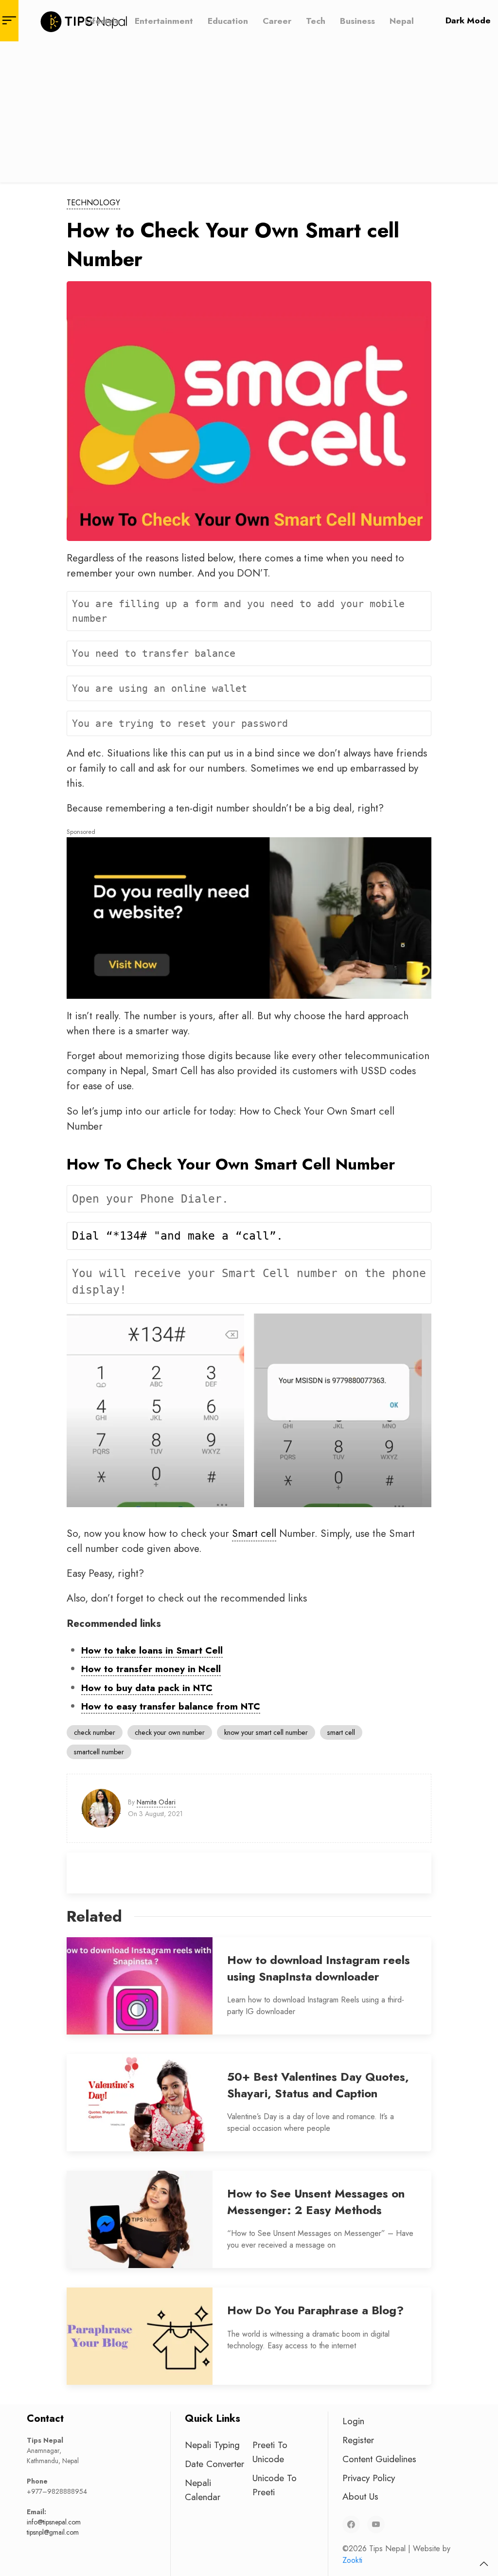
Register (358, 2440)
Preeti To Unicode (270, 2452)
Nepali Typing (212, 2445)
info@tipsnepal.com (54, 2522)
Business (357, 20)
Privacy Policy (369, 2478)
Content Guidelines (379, 2459)
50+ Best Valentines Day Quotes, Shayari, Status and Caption (318, 2085)
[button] (484, 2564)
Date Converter (214, 2464)
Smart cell (254, 1533)
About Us (360, 2496)
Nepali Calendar (203, 2490)
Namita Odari (156, 1802)
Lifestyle (102, 20)
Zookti (352, 2560)
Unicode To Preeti (275, 2485)
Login (353, 2421)
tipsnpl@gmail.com (53, 2532)
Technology (93, 203)
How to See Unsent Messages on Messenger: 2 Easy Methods (316, 2202)
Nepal (402, 20)
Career (277, 20)
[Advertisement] (249, 114)
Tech (316, 20)
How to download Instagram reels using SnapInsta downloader (319, 1968)
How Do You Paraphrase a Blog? (315, 2310)
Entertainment (164, 20)
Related (94, 1916)
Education (228, 20)
